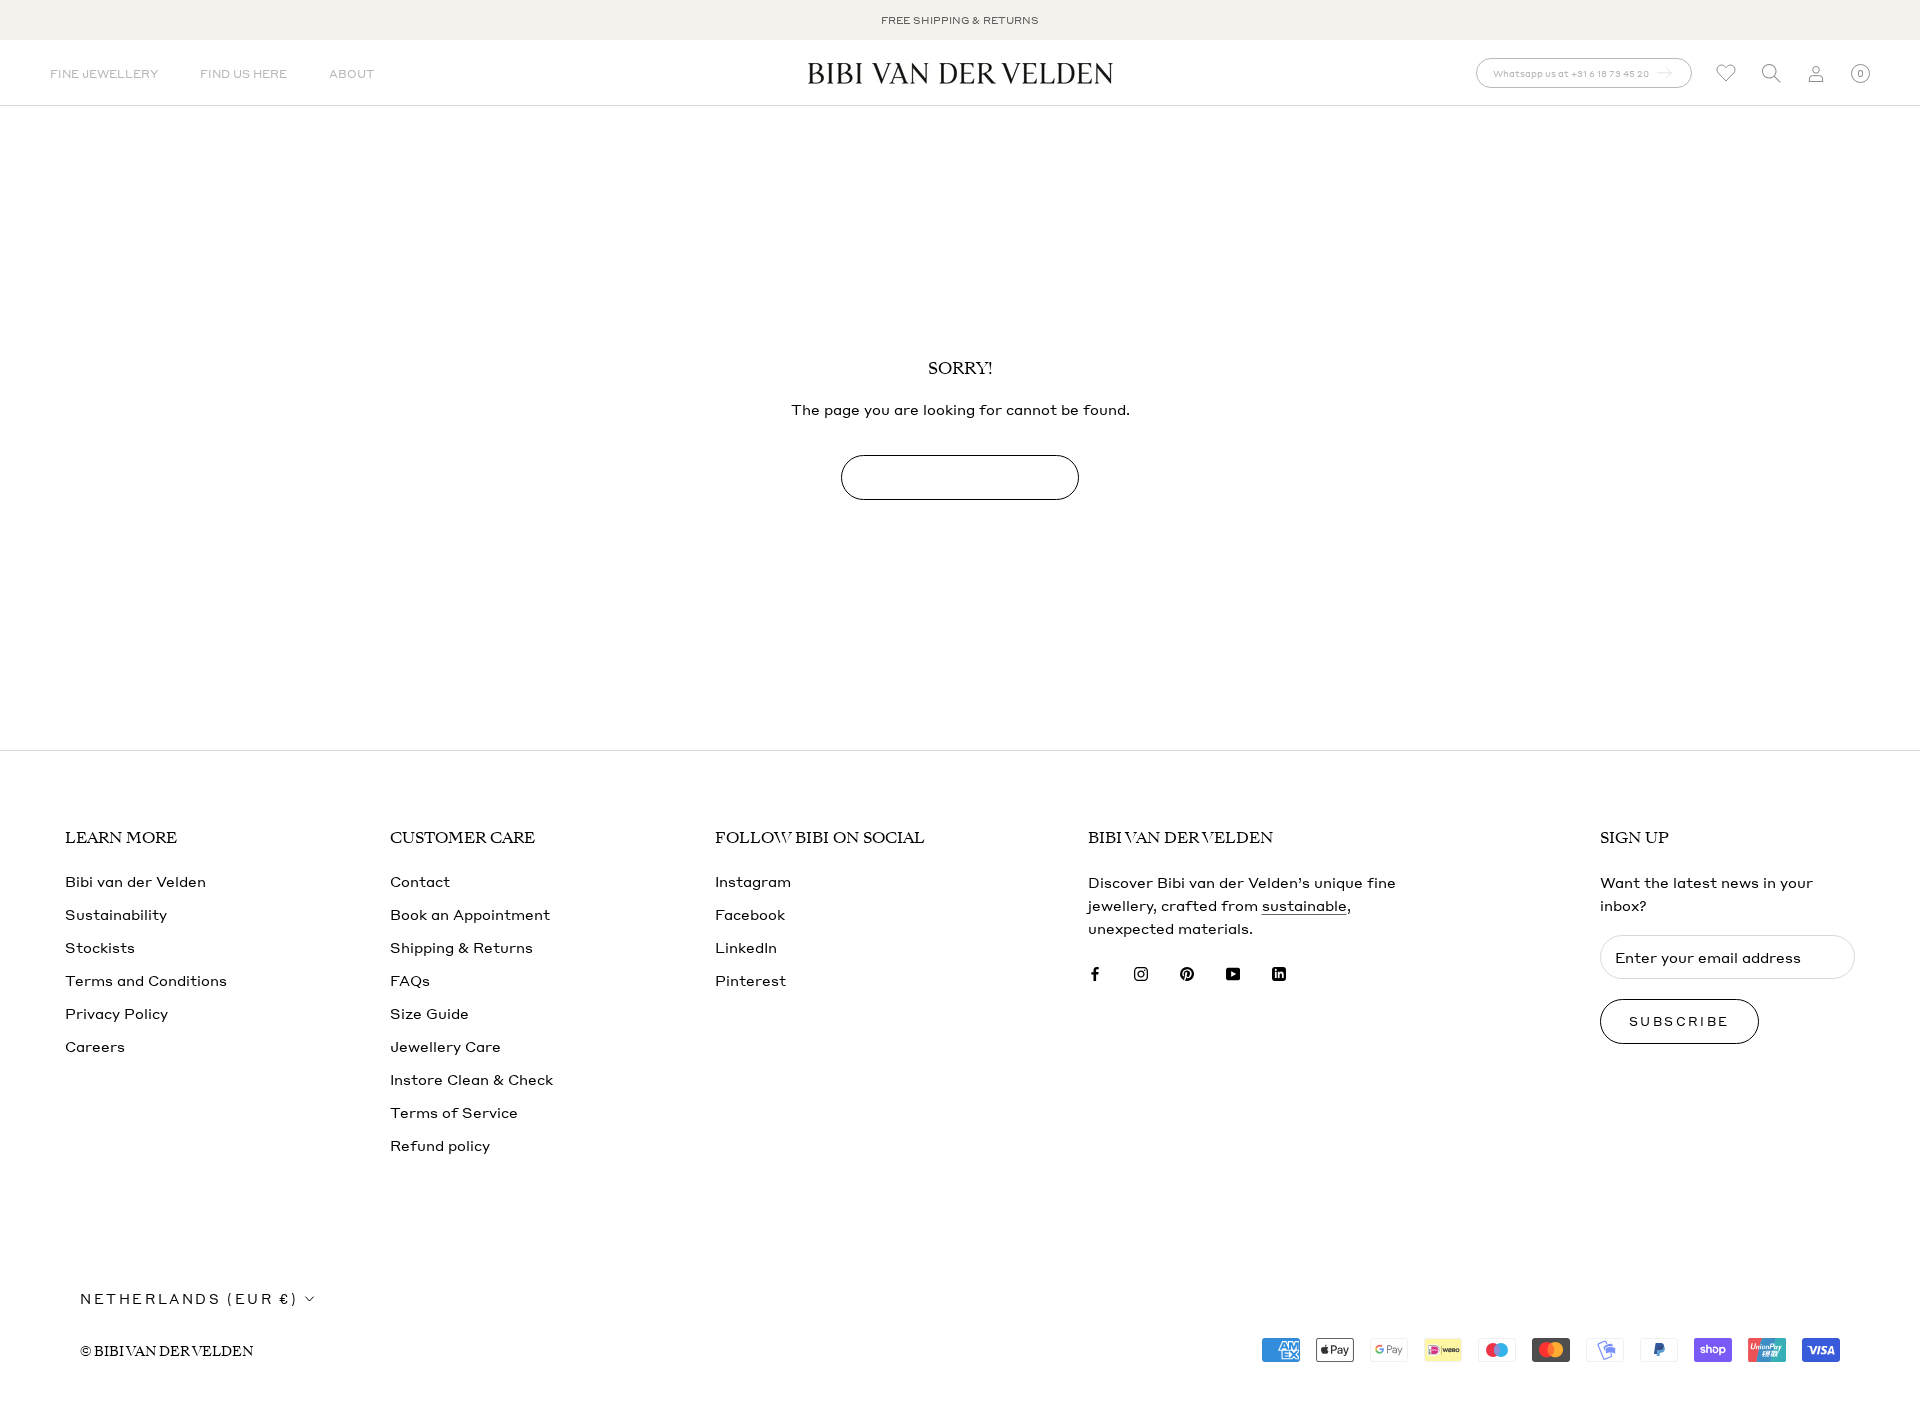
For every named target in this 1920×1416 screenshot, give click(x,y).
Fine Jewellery (104, 74)
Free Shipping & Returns (960, 20)
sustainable (1304, 905)
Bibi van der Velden (135, 881)
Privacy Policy (116, 1013)
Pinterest (750, 980)
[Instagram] (1141, 972)
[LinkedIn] (1279, 972)
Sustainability (116, 914)
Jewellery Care (445, 1046)
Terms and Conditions (146, 980)
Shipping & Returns (461, 947)
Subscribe (1679, 1021)
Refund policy (440, 1145)
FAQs (410, 980)
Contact (420, 881)
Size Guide (429, 1013)
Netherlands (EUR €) (189, 1298)
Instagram (753, 881)
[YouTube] (1233, 972)
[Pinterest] (1187, 972)
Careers (95, 1046)
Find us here (243, 74)
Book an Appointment (470, 914)
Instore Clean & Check (471, 1079)
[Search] (1771, 73)
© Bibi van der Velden (166, 1351)
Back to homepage (959, 477)
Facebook (750, 914)
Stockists (100, 947)
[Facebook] (1095, 972)
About (351, 74)
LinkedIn (746, 947)
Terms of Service (454, 1112)
